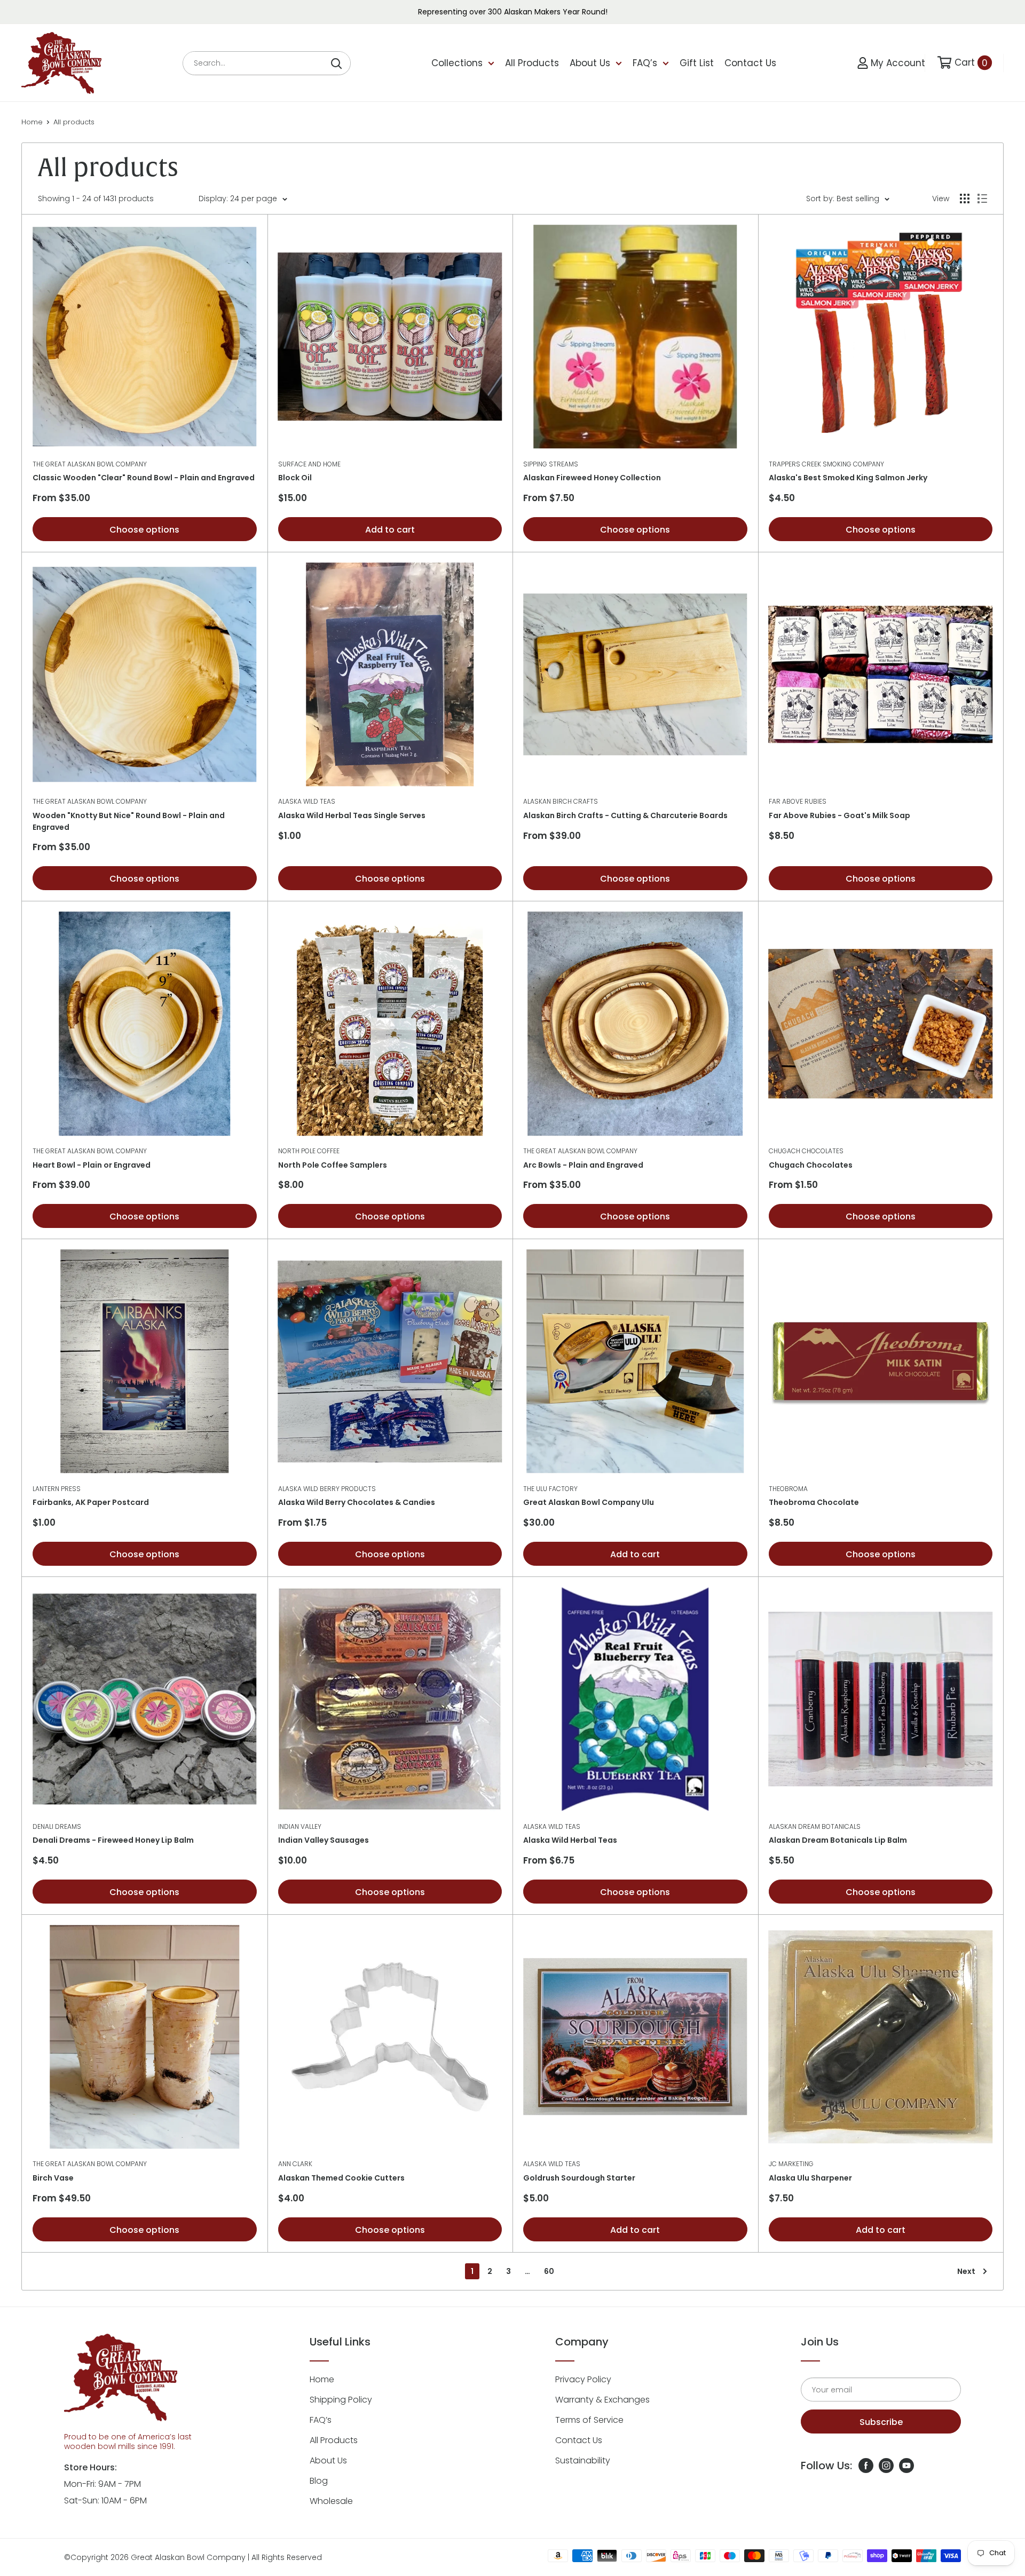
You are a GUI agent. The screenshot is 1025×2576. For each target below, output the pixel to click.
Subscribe (881, 2422)
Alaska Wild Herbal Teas (570, 1840)
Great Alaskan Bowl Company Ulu (589, 1502)
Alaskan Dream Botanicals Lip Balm (838, 1840)
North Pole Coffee (309, 1151)
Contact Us (750, 63)
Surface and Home (309, 464)
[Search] (337, 63)
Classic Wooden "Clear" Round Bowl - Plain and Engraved (144, 478)
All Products (532, 63)
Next (966, 2271)
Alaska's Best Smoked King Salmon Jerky (848, 478)
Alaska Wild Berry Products (327, 1489)
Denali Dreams (57, 1826)
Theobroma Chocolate (814, 1502)
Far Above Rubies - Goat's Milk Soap (839, 815)
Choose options (144, 530)
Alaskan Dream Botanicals (815, 1826)
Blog (319, 2481)
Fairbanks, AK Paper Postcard (91, 1502)
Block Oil (295, 478)
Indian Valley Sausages (324, 1840)
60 (549, 2271)
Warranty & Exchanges (602, 2400)
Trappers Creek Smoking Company (826, 464)
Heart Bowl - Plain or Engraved (92, 1165)
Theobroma (788, 1489)
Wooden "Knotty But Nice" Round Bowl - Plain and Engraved (129, 821)
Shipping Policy (341, 2400)
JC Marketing (791, 2164)
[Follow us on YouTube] (906, 2466)
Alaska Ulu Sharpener (810, 2178)
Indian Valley (300, 1826)
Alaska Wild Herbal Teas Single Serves (352, 815)
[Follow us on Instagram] (886, 2466)
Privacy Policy (583, 2379)
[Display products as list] (982, 199)
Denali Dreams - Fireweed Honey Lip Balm (113, 1840)
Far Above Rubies (798, 801)
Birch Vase (53, 2178)
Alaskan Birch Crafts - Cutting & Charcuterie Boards (625, 815)
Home (32, 122)
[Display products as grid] (965, 199)
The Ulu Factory (550, 1489)
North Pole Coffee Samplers (333, 1165)
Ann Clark (295, 2164)
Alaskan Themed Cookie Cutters (341, 2178)
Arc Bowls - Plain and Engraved (583, 1165)
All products (74, 122)
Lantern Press (57, 1489)
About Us (590, 63)
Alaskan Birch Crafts (561, 801)
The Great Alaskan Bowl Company (90, 464)
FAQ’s (645, 63)
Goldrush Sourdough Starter (579, 2178)
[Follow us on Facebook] (866, 2466)
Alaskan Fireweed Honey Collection (592, 478)
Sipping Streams (551, 464)
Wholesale (331, 2501)
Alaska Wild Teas (307, 801)
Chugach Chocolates (806, 1151)
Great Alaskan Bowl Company (188, 2557)
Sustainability (583, 2460)
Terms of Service (589, 2420)
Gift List (697, 63)
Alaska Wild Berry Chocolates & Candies (357, 1502)
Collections (457, 63)
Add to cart (390, 530)
